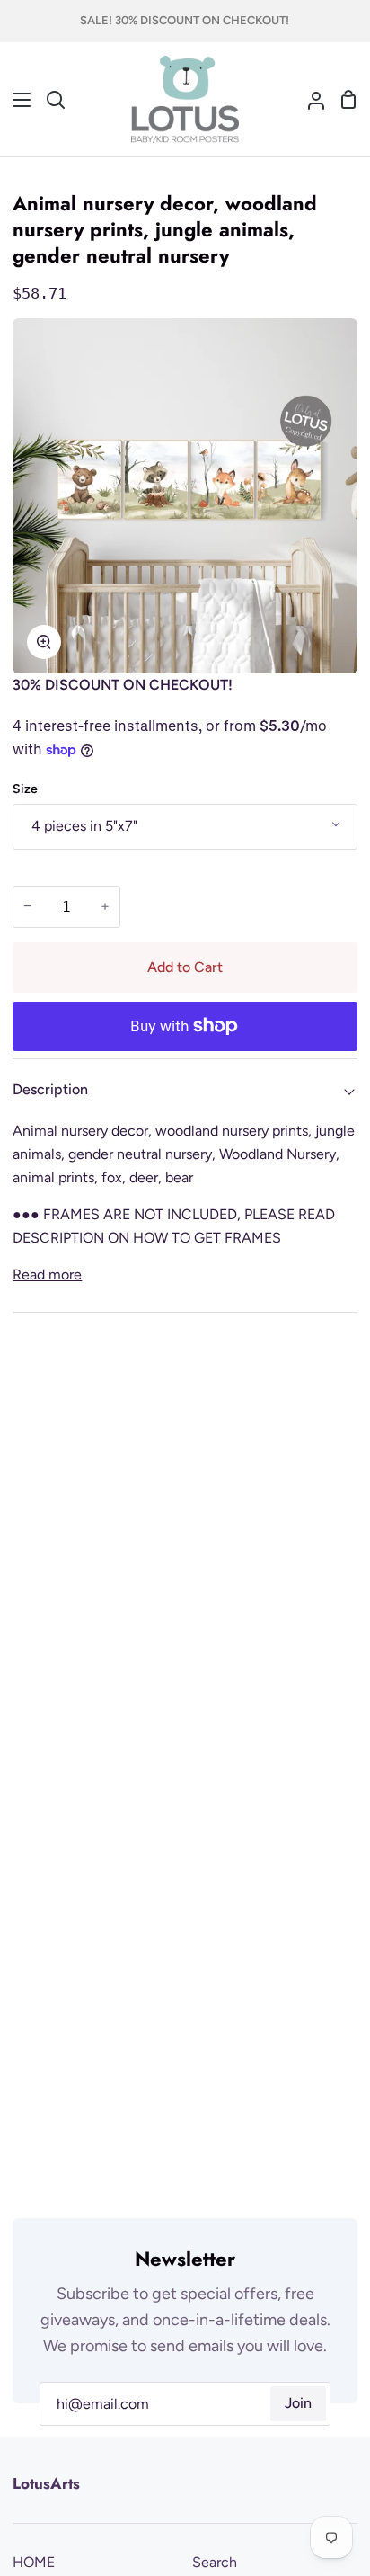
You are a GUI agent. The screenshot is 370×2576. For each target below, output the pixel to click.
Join (298, 2403)
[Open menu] (16, 100)
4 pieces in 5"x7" (84, 826)
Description (50, 1089)
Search (215, 2562)
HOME (34, 2562)
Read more (47, 1275)
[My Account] (309, 100)
